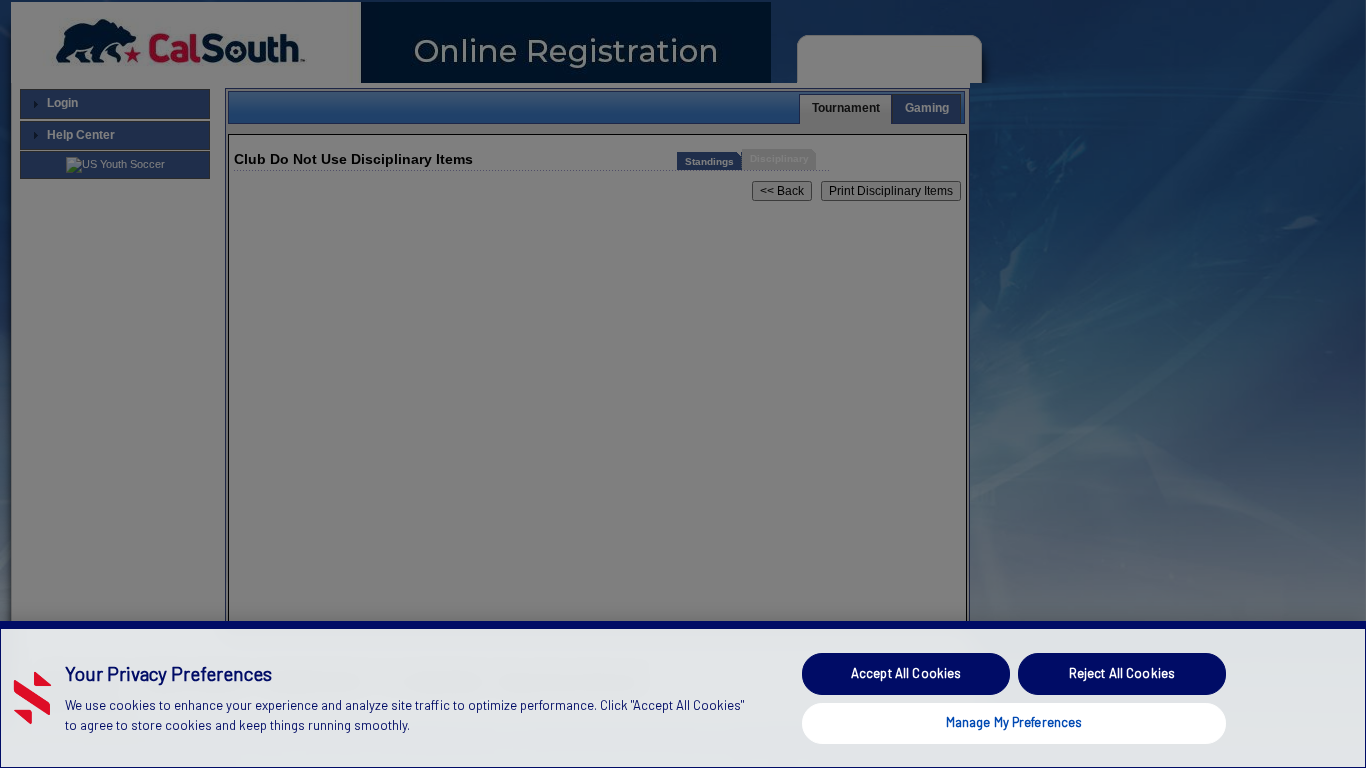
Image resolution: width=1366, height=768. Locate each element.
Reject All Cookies (1122, 673)
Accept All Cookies (906, 673)
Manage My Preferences (1014, 722)
